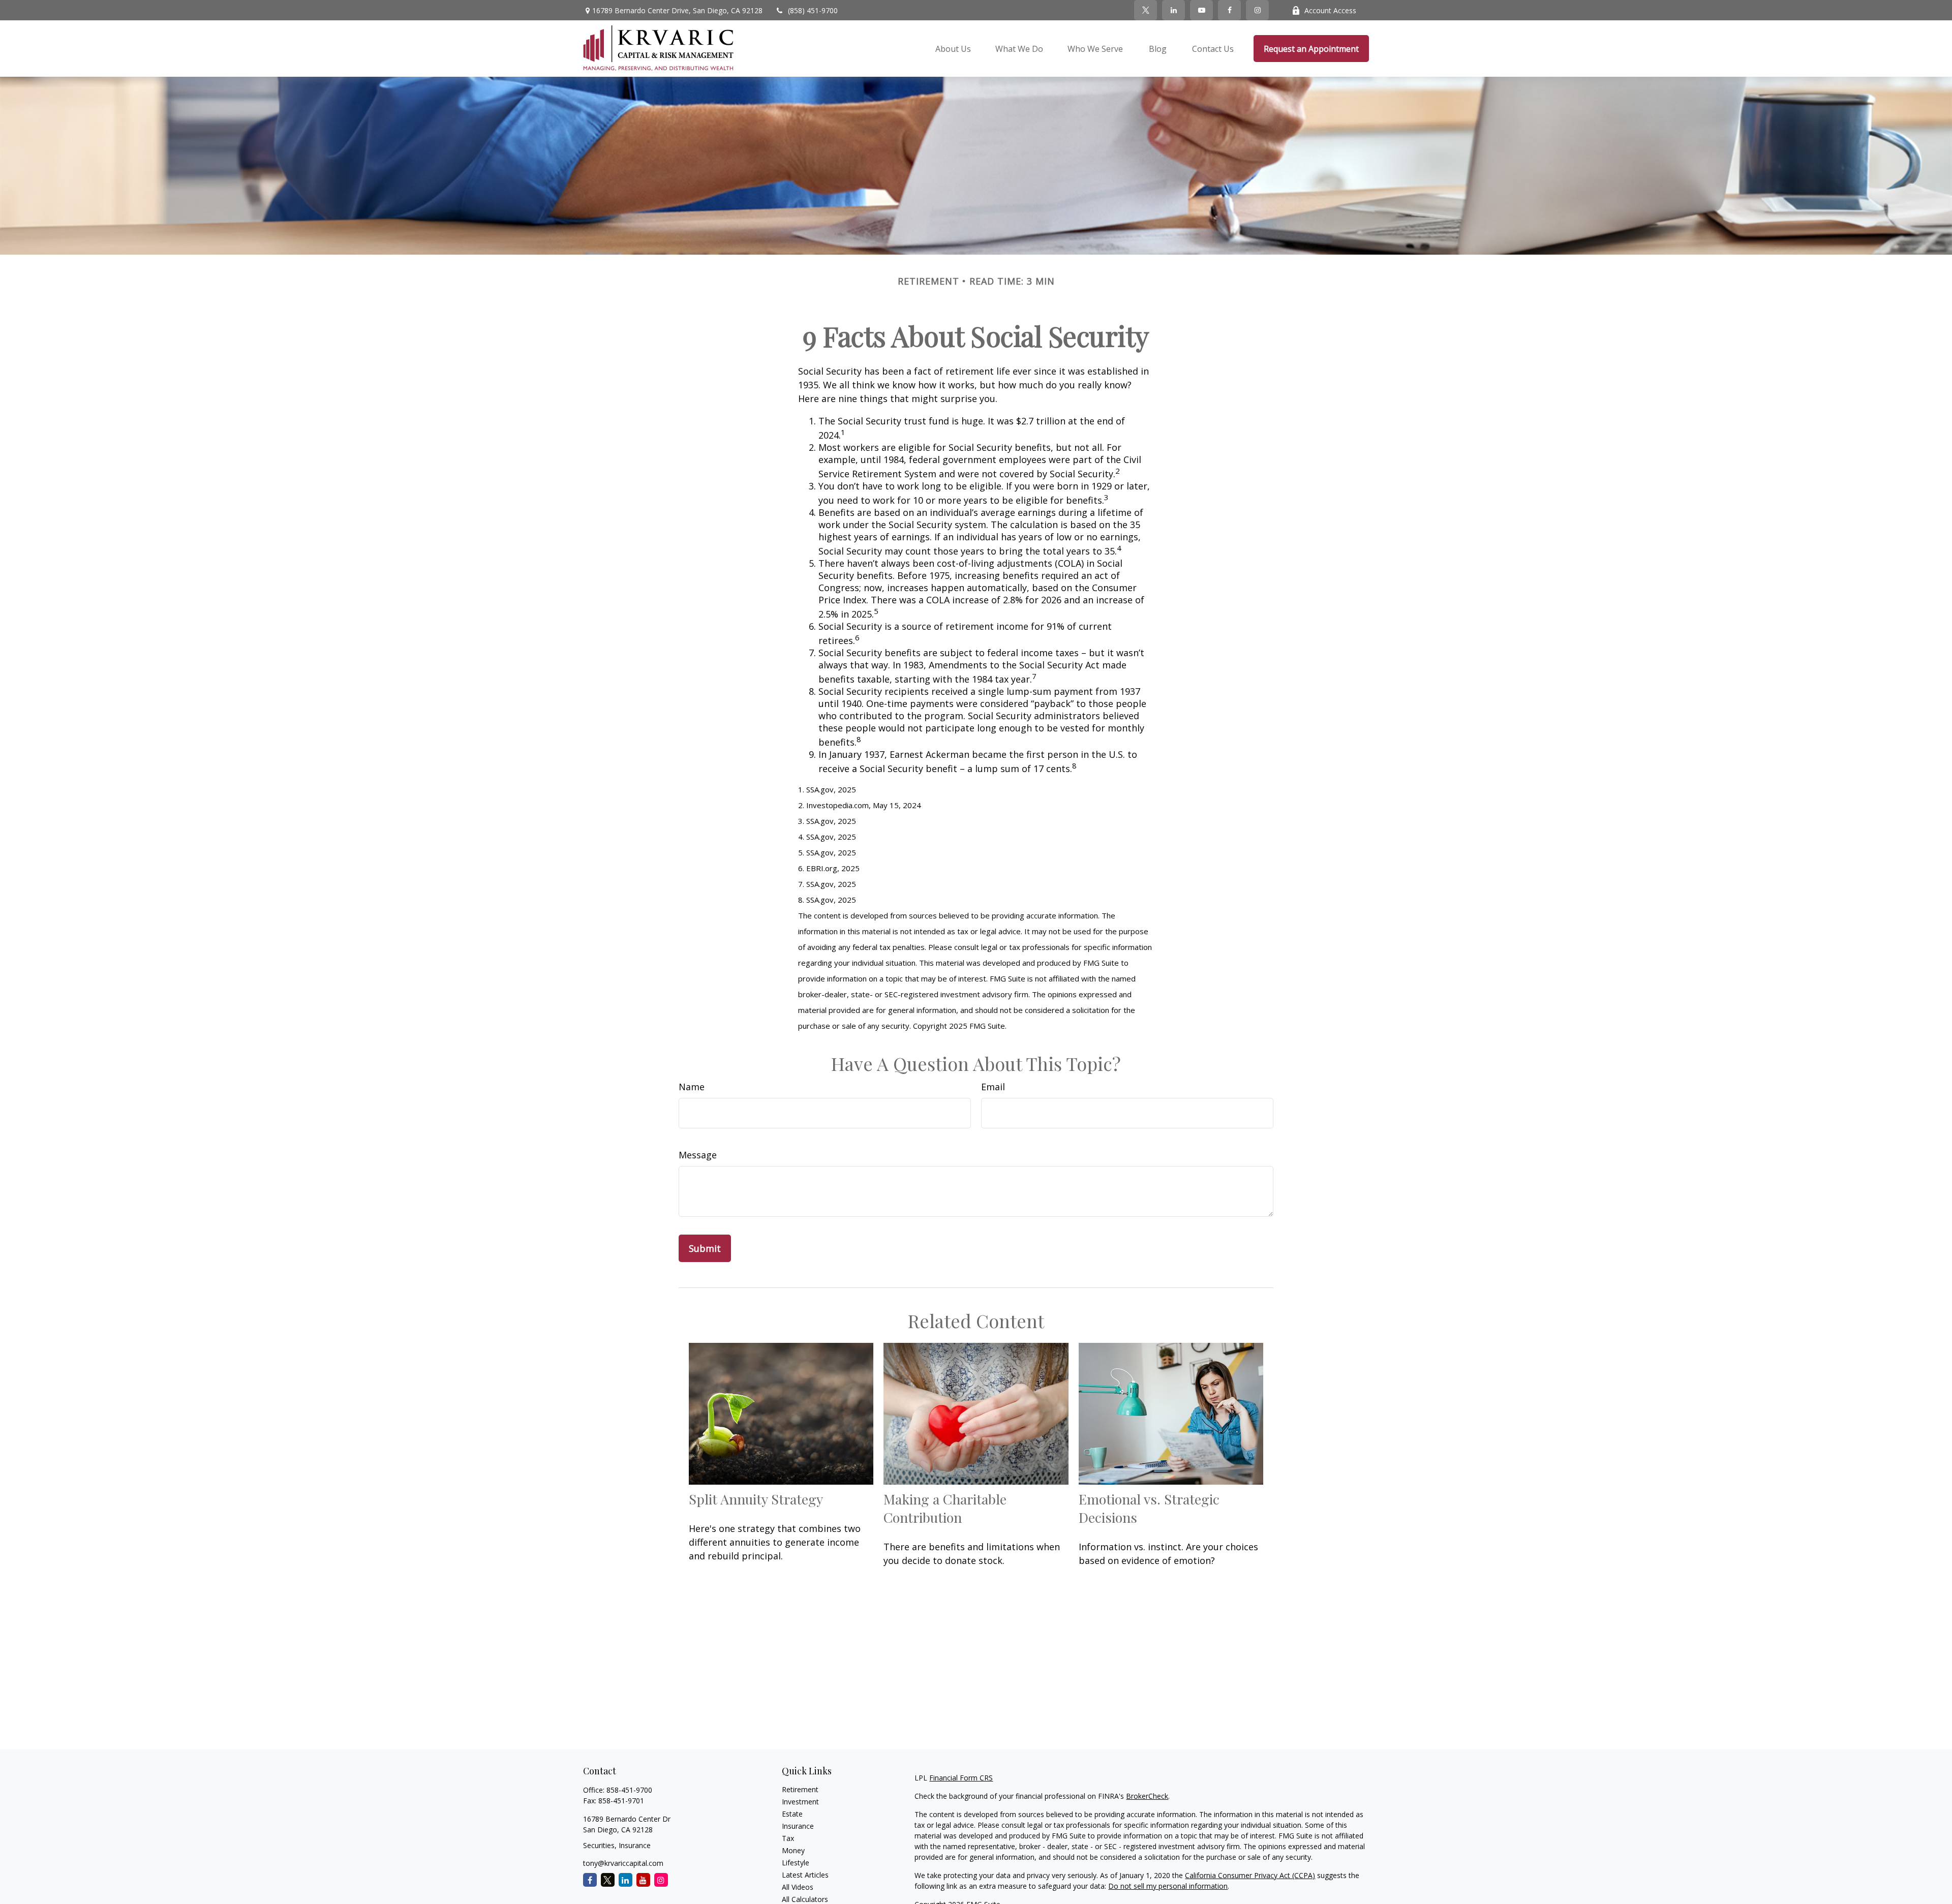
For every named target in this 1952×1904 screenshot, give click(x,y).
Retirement (800, 1789)
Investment (800, 1802)
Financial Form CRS (961, 1778)
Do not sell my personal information (1168, 1886)
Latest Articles (805, 1875)
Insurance (798, 1826)
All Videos (798, 1887)
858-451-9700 (629, 1790)
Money (793, 1850)
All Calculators (805, 1899)
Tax (788, 1838)
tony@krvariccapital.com (623, 1863)
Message (698, 1155)
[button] (953, 49)
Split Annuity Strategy (756, 1499)
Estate (792, 1814)
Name (692, 1087)
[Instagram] (661, 1880)
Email (993, 1087)
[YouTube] (1201, 10)
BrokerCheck (1147, 1796)
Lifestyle (796, 1863)
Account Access (1330, 10)
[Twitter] (1146, 10)
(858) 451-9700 (813, 10)
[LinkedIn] (1173, 10)
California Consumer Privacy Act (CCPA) (1250, 1875)
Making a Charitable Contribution (945, 1508)
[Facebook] (1229, 10)
